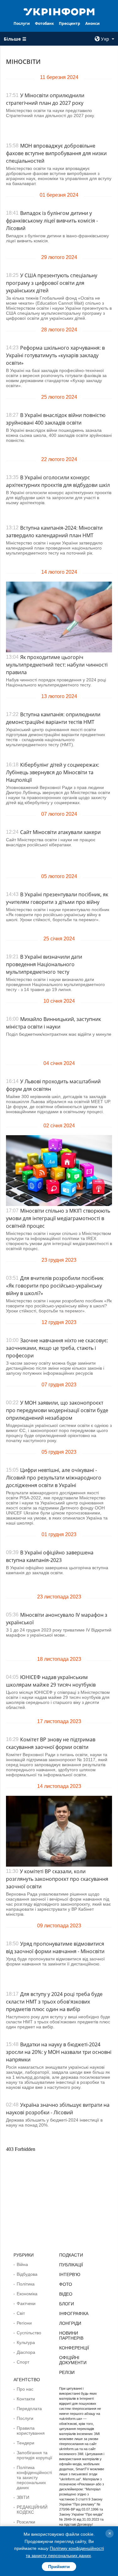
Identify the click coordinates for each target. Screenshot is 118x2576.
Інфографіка (74, 2314)
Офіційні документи (73, 2360)
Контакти (26, 2399)
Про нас (25, 2389)
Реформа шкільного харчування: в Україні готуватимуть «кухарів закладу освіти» (55, 355)
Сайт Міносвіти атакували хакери (60, 832)
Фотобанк (44, 23)
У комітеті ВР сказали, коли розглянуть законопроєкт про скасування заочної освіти (57, 1879)
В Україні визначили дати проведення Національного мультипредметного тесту (44, 964)
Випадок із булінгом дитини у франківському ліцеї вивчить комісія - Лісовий (52, 221)
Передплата (29, 2409)
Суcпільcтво (29, 2333)
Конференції (74, 2348)
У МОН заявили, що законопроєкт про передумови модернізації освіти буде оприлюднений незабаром (57, 1410)
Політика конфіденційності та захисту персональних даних (34, 2477)
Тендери (25, 2443)
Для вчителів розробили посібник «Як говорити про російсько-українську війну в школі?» (55, 1286)
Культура (26, 2342)
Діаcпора (26, 2352)
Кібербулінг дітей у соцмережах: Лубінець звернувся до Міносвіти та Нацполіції (53, 772)
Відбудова (27, 2274)
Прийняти (59, 2567)
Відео (66, 2294)
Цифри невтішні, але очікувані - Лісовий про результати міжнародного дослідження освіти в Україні (54, 1478)
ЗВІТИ (23, 2497)
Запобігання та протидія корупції (34, 2455)
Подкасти (71, 2255)
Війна (22, 2264)
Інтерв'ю (70, 2274)
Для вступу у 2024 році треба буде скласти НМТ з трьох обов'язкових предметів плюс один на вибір (54, 2002)
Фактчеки (26, 2303)
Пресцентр (70, 23)
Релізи (67, 2372)
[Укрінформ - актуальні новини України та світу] (59, 11)
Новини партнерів (71, 2336)
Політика (26, 2284)
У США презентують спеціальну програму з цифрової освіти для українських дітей (52, 283)
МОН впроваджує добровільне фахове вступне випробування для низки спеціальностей (56, 153)
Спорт (23, 2362)
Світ (21, 2313)
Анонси (93, 23)
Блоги (67, 2304)
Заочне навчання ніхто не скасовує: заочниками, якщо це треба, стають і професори (57, 1348)
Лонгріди (70, 2323)
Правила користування (31, 2431)
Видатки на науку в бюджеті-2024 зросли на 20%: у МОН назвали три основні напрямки (59, 2052)
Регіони (24, 2323)
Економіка (27, 2294)
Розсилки (26, 2522)
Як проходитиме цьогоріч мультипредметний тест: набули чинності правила (57, 665)
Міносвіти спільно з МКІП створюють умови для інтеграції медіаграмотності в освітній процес (58, 1218)
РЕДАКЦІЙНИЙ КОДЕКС (32, 2510)
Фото (66, 2284)
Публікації (71, 2265)
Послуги (22, 23)
